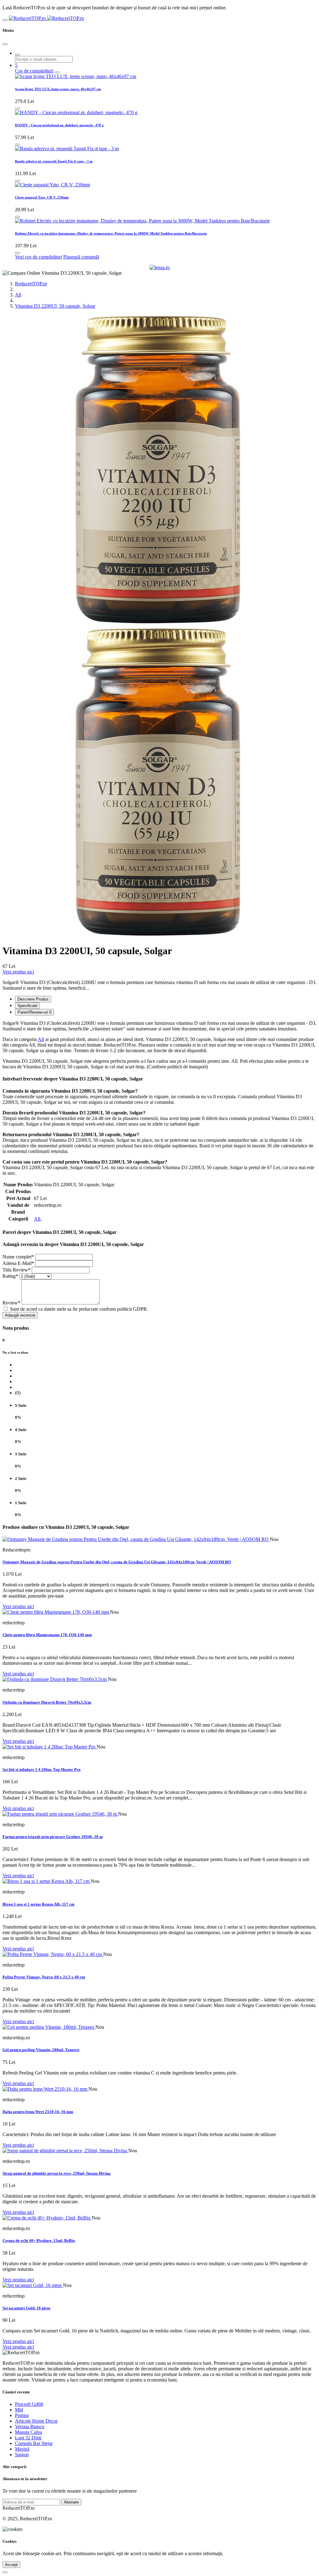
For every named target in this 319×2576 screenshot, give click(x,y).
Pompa (22, 2415)
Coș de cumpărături (34, 71)
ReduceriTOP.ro (31, 284)
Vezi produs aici (18, 972)
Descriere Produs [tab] (33, 999)
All (18, 295)
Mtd (19, 2410)
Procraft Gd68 (29, 2404)
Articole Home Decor (36, 2421)
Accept (11, 2565)
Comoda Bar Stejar (34, 2443)
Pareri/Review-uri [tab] (34, 1012)
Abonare (71, 2502)
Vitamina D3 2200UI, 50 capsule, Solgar (55, 306)
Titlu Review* (17, 1270)
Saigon (22, 2455)
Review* (11, 1303)
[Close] (5, 44)
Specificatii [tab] (27, 1006)
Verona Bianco (30, 2427)
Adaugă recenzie (20, 1315)
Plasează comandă (81, 257)
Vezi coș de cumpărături (38, 257)
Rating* (10, 1276)
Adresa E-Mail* (18, 1263)
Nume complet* (18, 1257)
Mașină (22, 2449)
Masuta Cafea (29, 2432)
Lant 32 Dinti (28, 2438)
